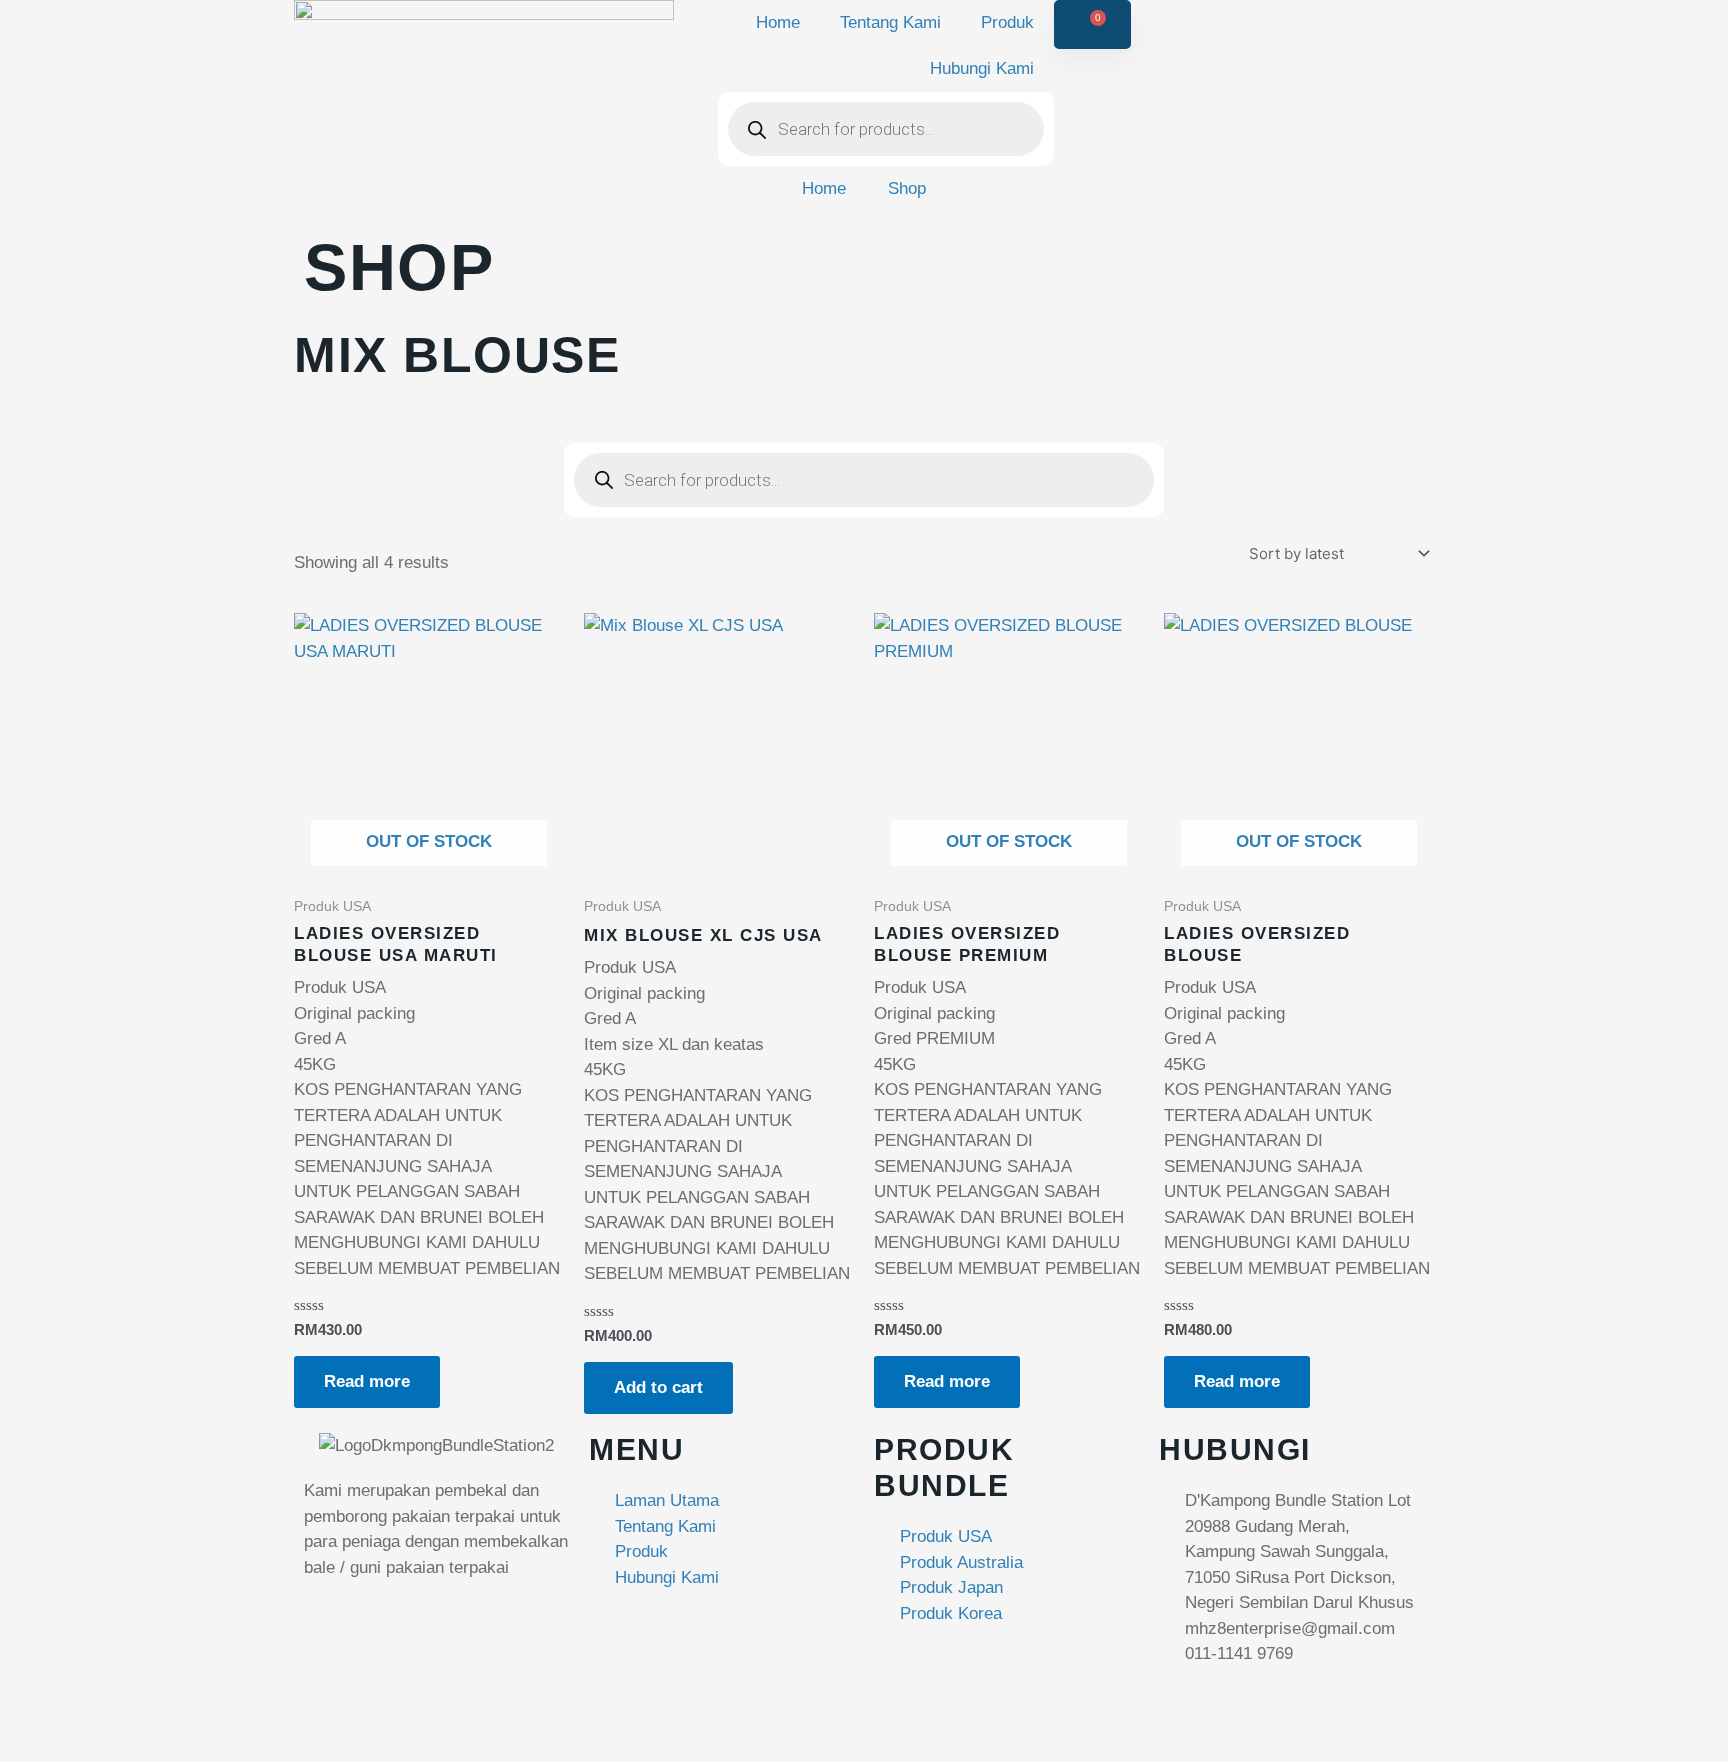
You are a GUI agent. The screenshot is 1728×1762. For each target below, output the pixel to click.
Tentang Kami (890, 22)
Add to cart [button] (658, 1387)
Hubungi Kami (982, 68)
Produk (1007, 22)
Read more (367, 1381)
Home (778, 22)
